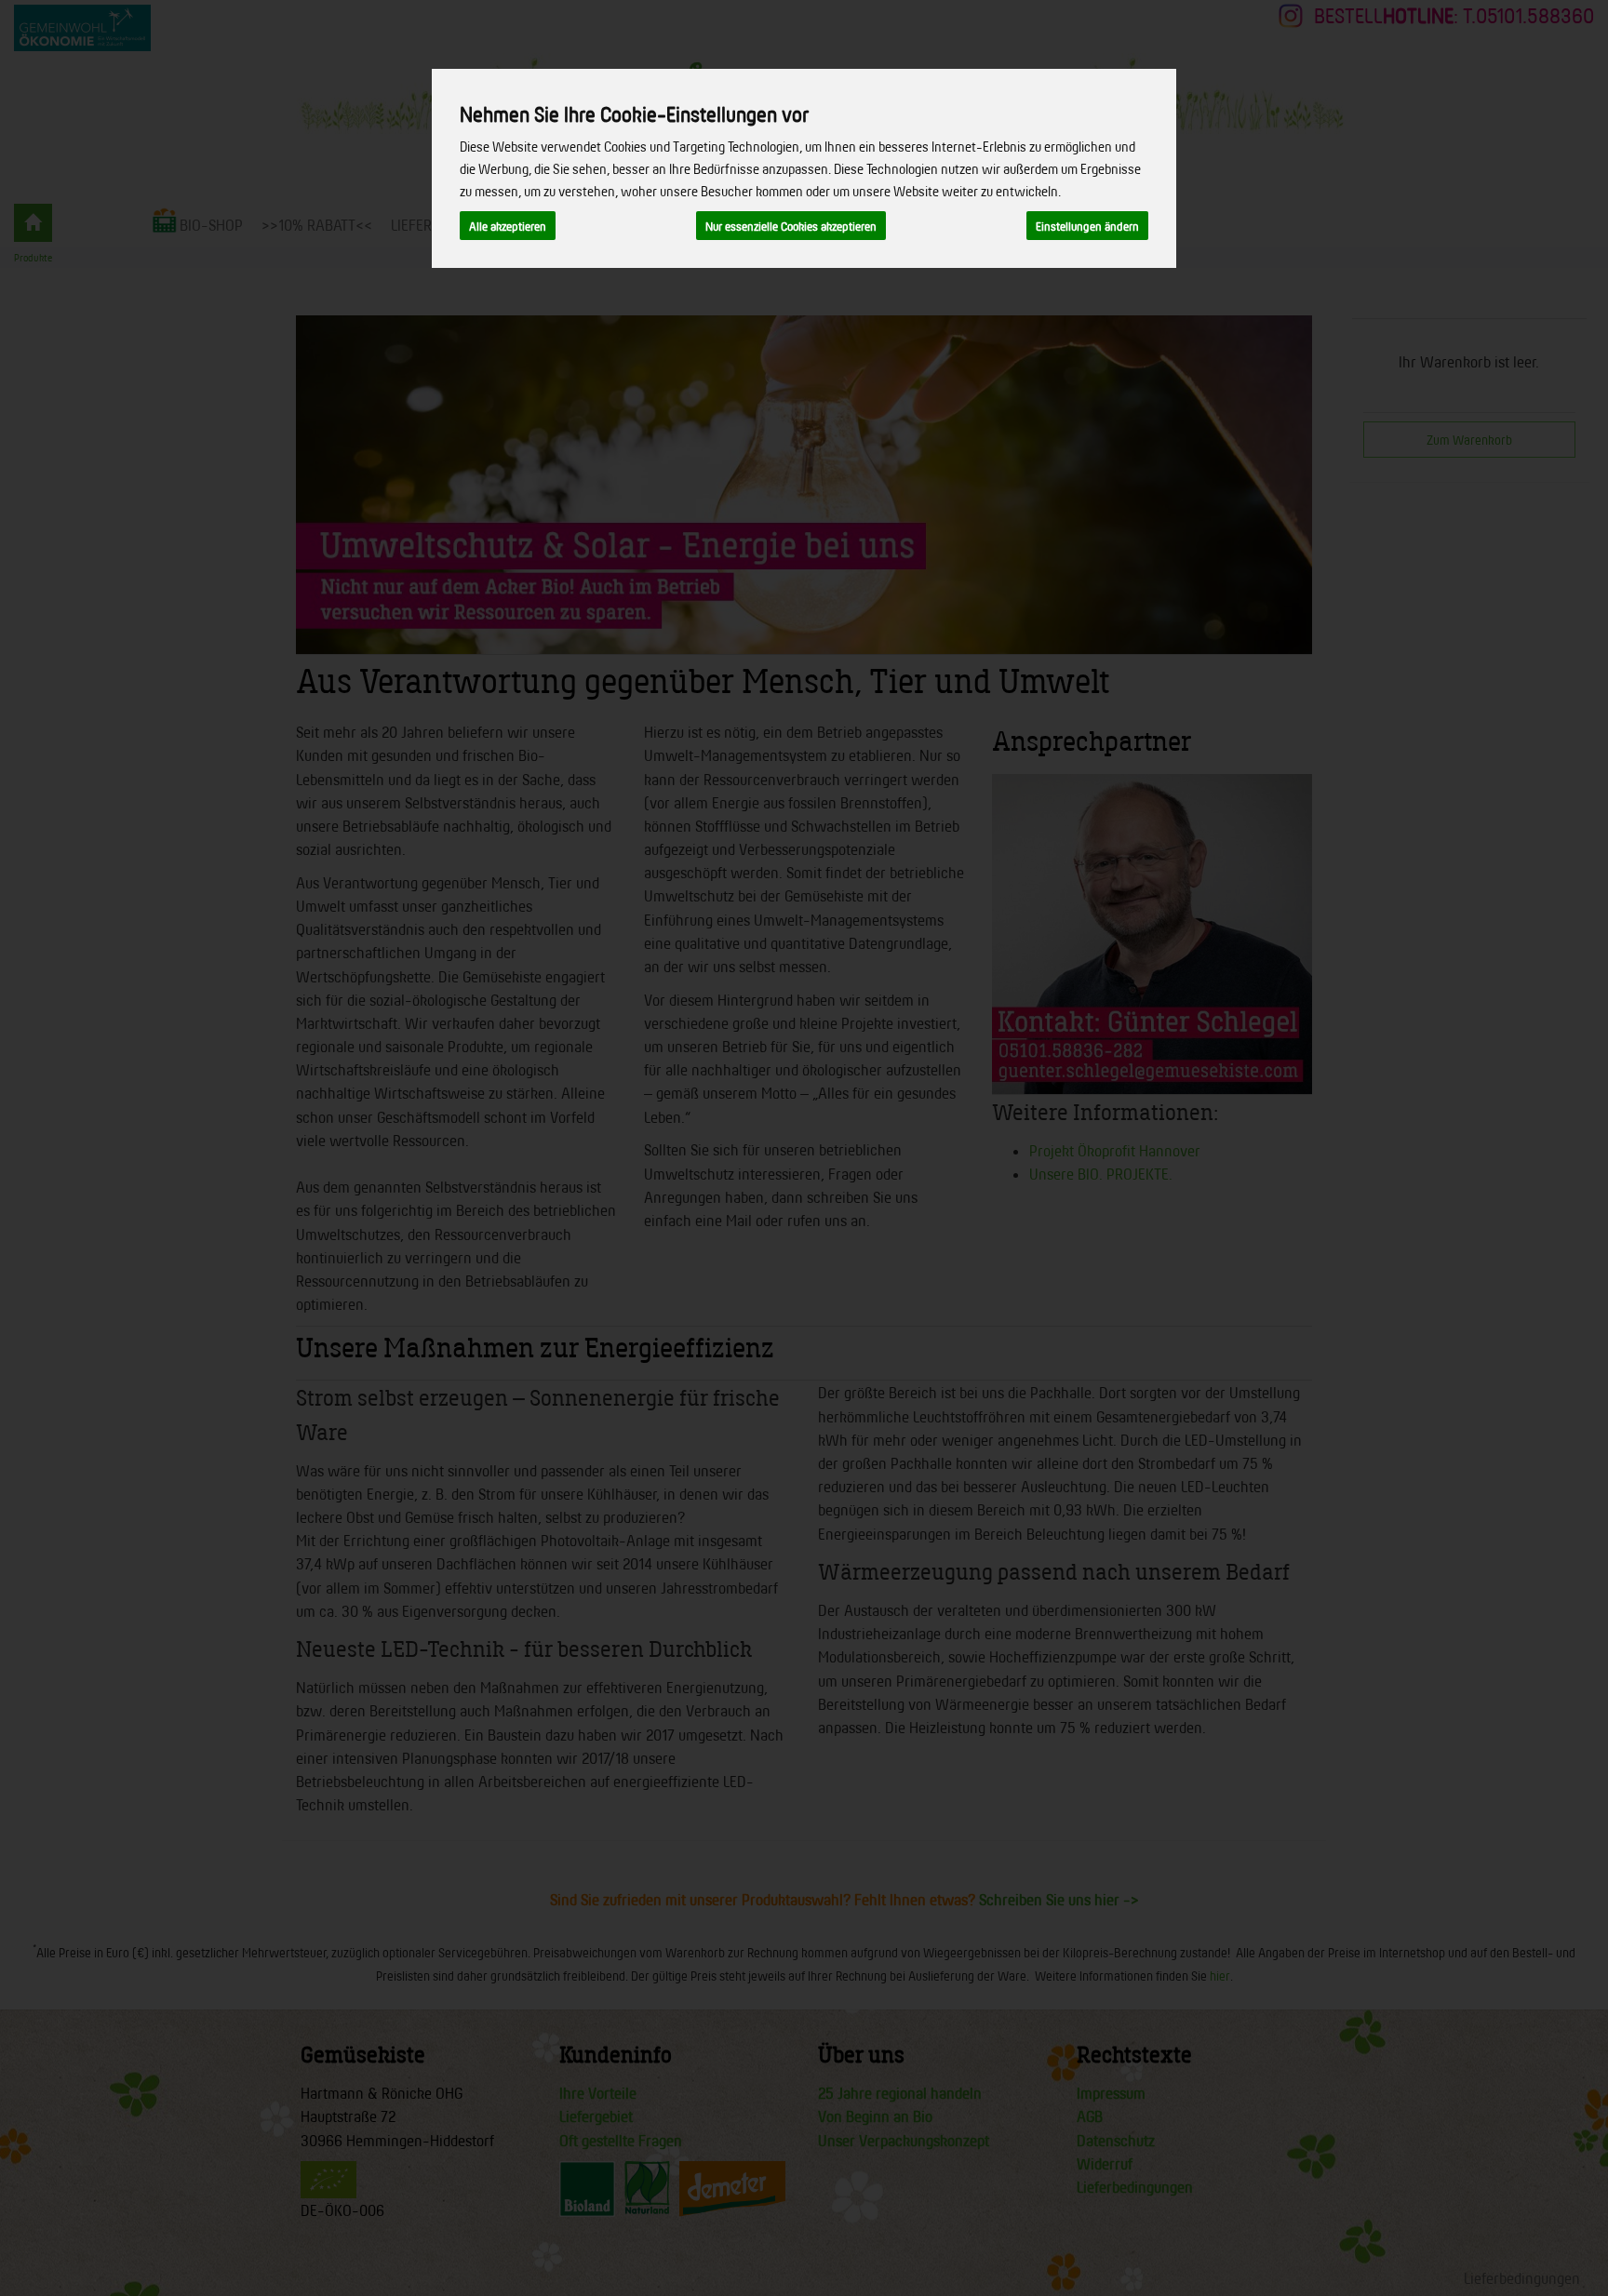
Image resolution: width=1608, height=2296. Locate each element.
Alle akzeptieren (508, 226)
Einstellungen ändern (1087, 226)
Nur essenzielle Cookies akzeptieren (791, 226)
